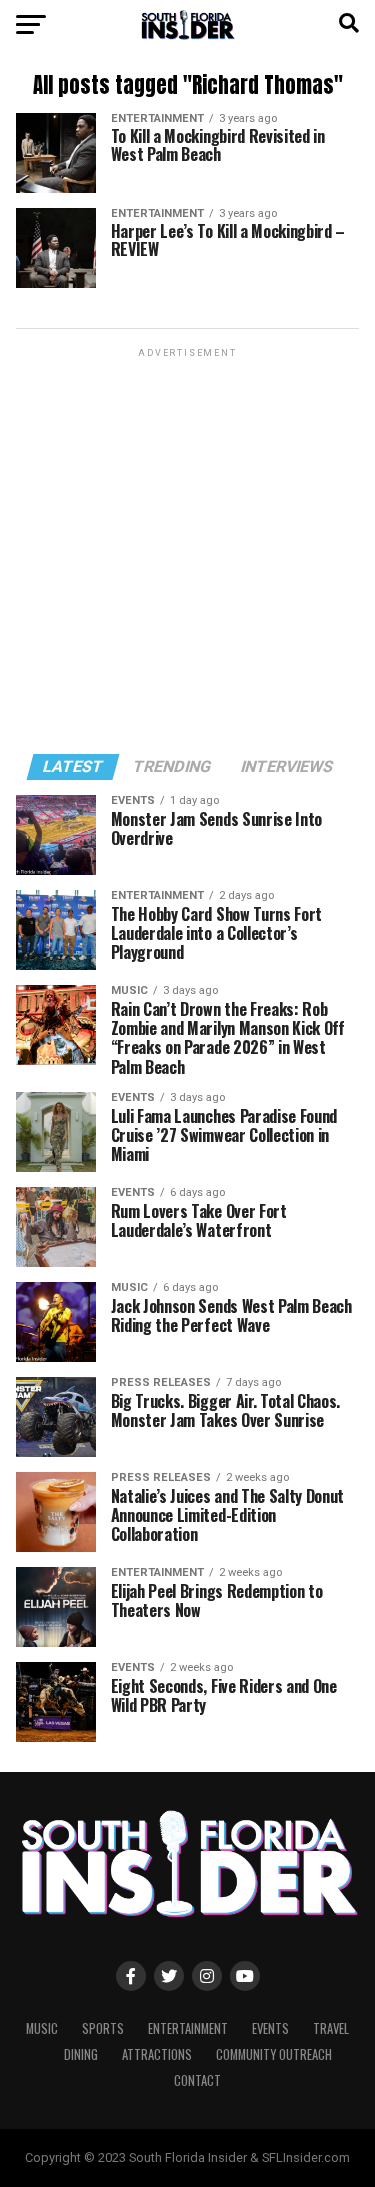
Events (270, 2028)
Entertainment (188, 2028)
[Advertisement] (187, 549)
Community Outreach (274, 2054)
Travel (331, 2028)
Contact (197, 2080)
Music (42, 2028)
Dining (81, 2054)
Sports (103, 2028)
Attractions (157, 2054)
